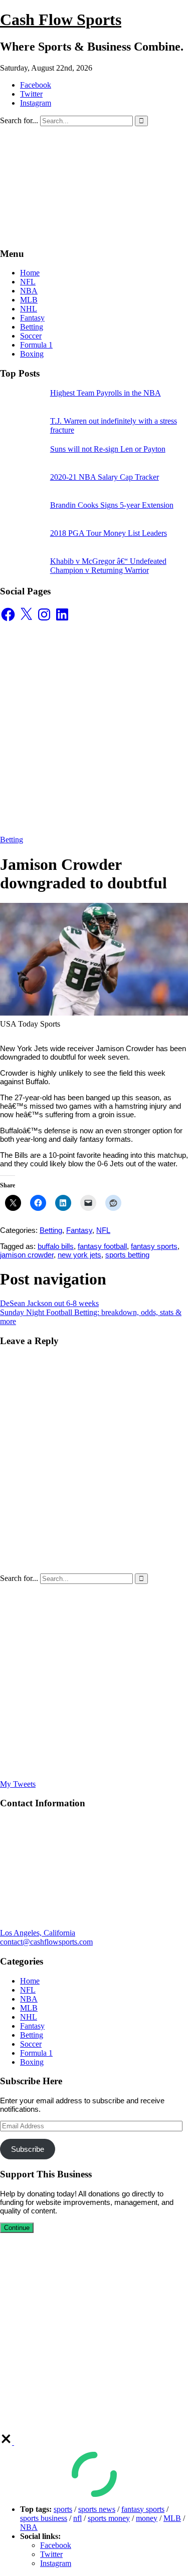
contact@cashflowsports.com (46, 1942)
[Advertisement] (94, 728)
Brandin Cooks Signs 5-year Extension (112, 505)
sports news (97, 2509)
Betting (32, 327)
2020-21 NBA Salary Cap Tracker (105, 477)
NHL (29, 309)
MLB (29, 300)
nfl (77, 2518)
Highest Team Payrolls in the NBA (106, 393)
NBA (29, 291)
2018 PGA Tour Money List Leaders (109, 533)
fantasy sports (154, 1246)
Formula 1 (36, 345)
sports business (44, 2518)
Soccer (31, 336)
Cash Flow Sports (61, 20)
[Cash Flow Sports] (94, 234)
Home (30, 273)
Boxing (32, 354)
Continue (17, 2228)
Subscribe (28, 2149)
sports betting (127, 1255)
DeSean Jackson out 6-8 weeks (49, 1303)
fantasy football (102, 1246)
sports (63, 2509)
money (147, 2518)
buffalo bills (56, 1246)
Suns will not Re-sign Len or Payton (108, 449)
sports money (109, 2518)
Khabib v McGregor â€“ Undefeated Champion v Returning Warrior (108, 566)
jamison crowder (27, 1255)
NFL (28, 282)
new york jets (79, 1255)
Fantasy (32, 318)
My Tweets (18, 1784)
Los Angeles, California (38, 1933)
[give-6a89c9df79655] (7, 2442)
